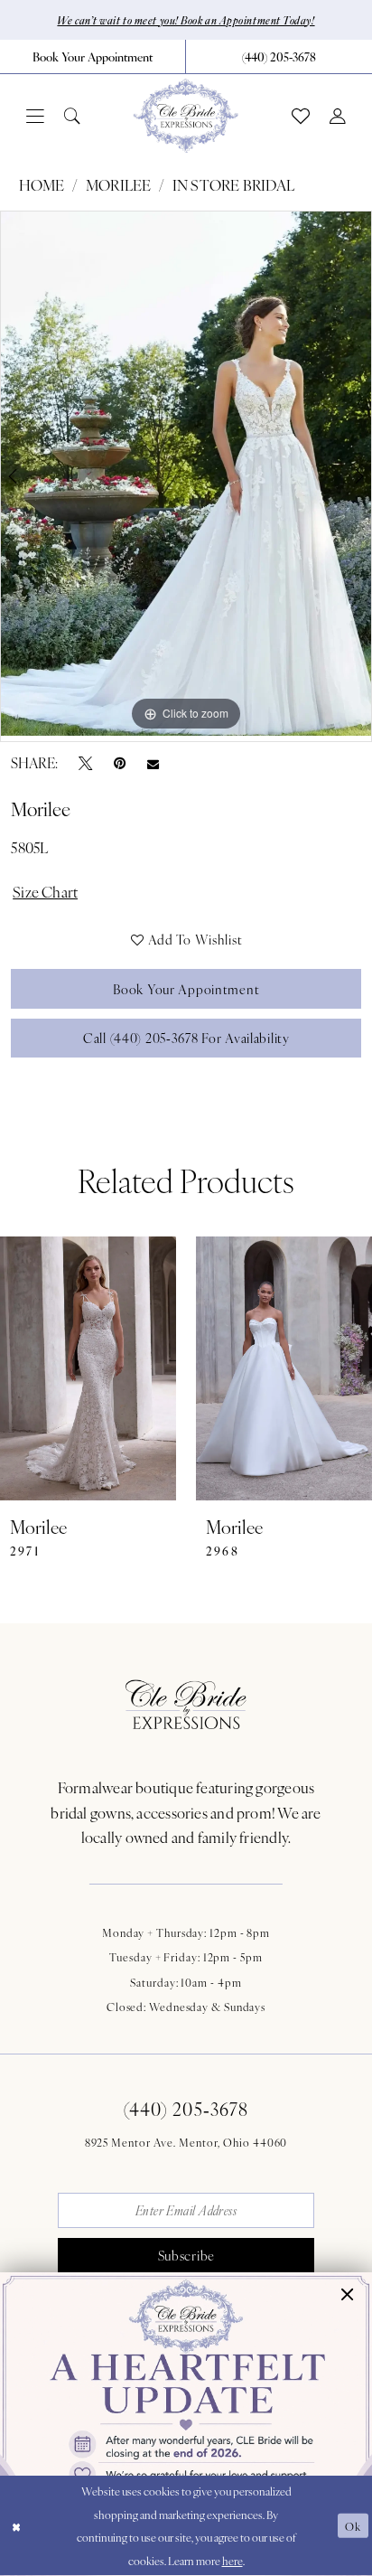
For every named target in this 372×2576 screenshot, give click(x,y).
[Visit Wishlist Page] (301, 117)
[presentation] (88, 1368)
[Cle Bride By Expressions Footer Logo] (186, 1704)
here (232, 2560)
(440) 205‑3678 (186, 2109)
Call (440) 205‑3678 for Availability (186, 1038)
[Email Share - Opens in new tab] (153, 762)
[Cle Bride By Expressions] (186, 116)
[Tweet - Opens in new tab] (85, 763)
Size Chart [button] (45, 892)
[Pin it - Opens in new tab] (120, 763)
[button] (35, 117)
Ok (353, 2525)
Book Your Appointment (186, 989)
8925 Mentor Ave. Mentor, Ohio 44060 (186, 2142)
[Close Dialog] (16, 2526)
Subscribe (186, 2255)
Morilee (119, 185)
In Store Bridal (233, 185)
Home (42, 185)
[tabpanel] (186, 474)
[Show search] (72, 117)
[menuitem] (93, 56)
